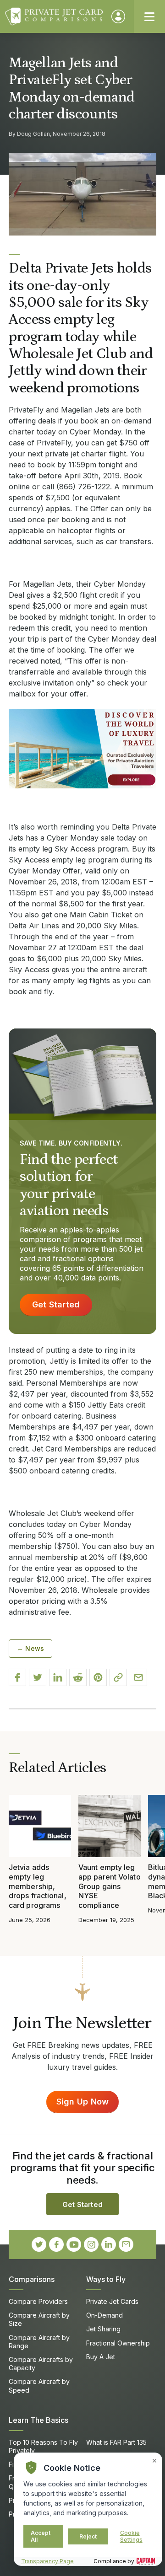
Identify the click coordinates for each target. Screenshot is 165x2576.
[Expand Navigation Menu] (149, 16)
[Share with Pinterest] (98, 1677)
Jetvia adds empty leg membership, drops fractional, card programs (38, 1886)
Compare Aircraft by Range (39, 2342)
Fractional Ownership (118, 2343)
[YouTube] (74, 2244)
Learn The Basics (38, 2420)
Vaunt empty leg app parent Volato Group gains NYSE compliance (110, 1886)
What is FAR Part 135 (116, 2442)
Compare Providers (38, 2301)
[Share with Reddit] (78, 1677)
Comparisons (32, 2279)
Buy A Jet (101, 2357)
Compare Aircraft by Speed (39, 2386)
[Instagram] (91, 2244)
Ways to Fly (106, 2279)
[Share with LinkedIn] (58, 1677)
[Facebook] (56, 2244)
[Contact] (126, 2244)
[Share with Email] (138, 1677)
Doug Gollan (33, 134)
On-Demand (104, 2315)
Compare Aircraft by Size (39, 2319)
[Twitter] (39, 2244)
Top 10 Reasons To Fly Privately (43, 2446)
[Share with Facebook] (17, 1677)
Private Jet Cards (112, 2301)
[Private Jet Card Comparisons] (54, 16)
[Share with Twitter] (38, 1677)
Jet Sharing (103, 2329)
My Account (118, 16)
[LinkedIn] (109, 2244)
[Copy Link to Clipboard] (118, 1677)
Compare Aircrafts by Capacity (41, 2364)
